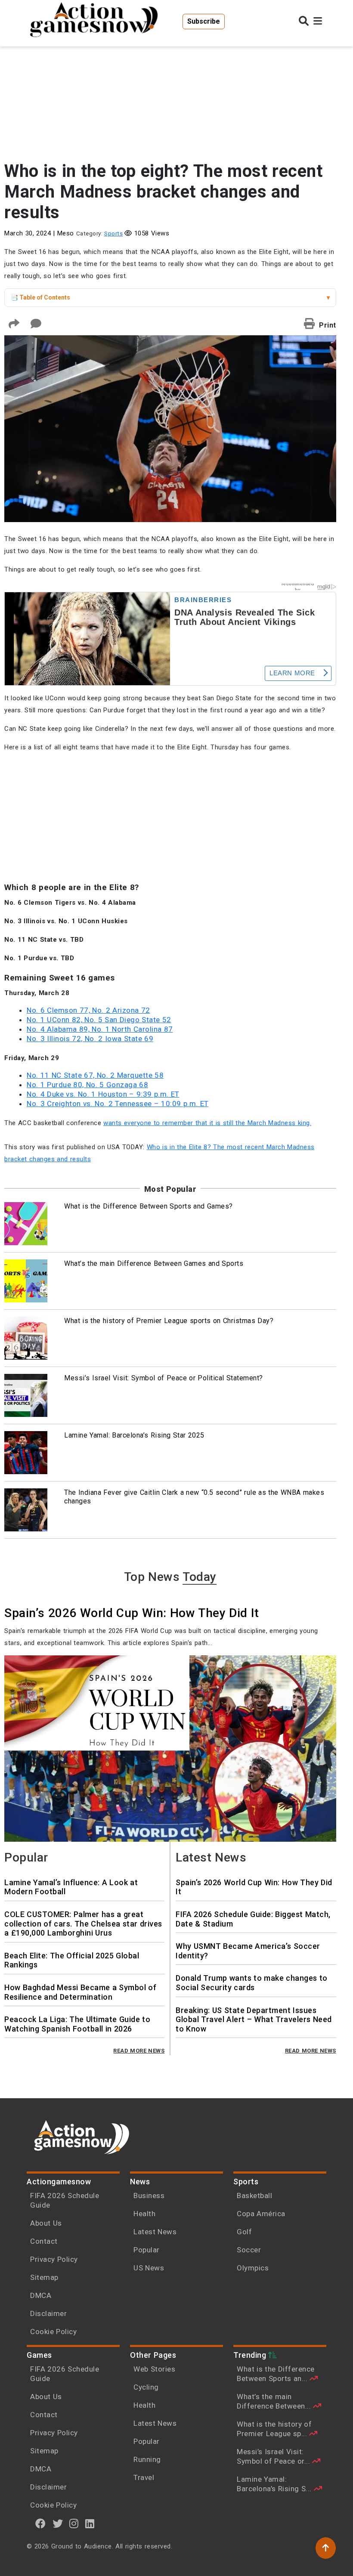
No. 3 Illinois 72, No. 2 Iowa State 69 (90, 1039)
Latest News (155, 2232)
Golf (244, 2232)
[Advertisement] (170, 90)
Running (147, 2459)
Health (144, 2214)
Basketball (254, 2196)
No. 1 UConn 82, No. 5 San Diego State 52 (99, 1020)
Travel (144, 2477)
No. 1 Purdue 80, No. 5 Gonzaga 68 (87, 1085)
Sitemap (44, 2277)
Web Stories (155, 2369)
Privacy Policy (54, 2259)
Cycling (146, 2387)
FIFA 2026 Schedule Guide (65, 2200)
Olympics (253, 2268)
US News (149, 2268)
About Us (46, 2223)
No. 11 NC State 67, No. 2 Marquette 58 (95, 1075)
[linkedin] (90, 2523)
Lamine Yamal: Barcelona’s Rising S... (275, 2484)
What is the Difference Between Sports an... (276, 2374)
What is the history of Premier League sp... (274, 2429)
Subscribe (204, 21)
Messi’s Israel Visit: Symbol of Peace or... (274, 2456)
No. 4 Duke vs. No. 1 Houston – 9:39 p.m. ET (103, 1094)
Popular (147, 2250)
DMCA (41, 2295)
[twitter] (58, 2523)
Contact (44, 2241)
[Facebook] (41, 2523)
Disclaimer (48, 2313)
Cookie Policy (53, 2332)
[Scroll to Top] (326, 2548)
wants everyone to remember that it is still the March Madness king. (207, 1123)
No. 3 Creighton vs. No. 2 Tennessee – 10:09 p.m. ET (118, 1104)
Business (149, 2196)
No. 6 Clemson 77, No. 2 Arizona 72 (88, 1010)
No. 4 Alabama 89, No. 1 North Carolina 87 (100, 1029)
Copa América (261, 2214)
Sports (113, 233)
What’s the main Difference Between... (275, 2401)
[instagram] (74, 2523)
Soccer (249, 2250)
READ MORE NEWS (139, 2051)
